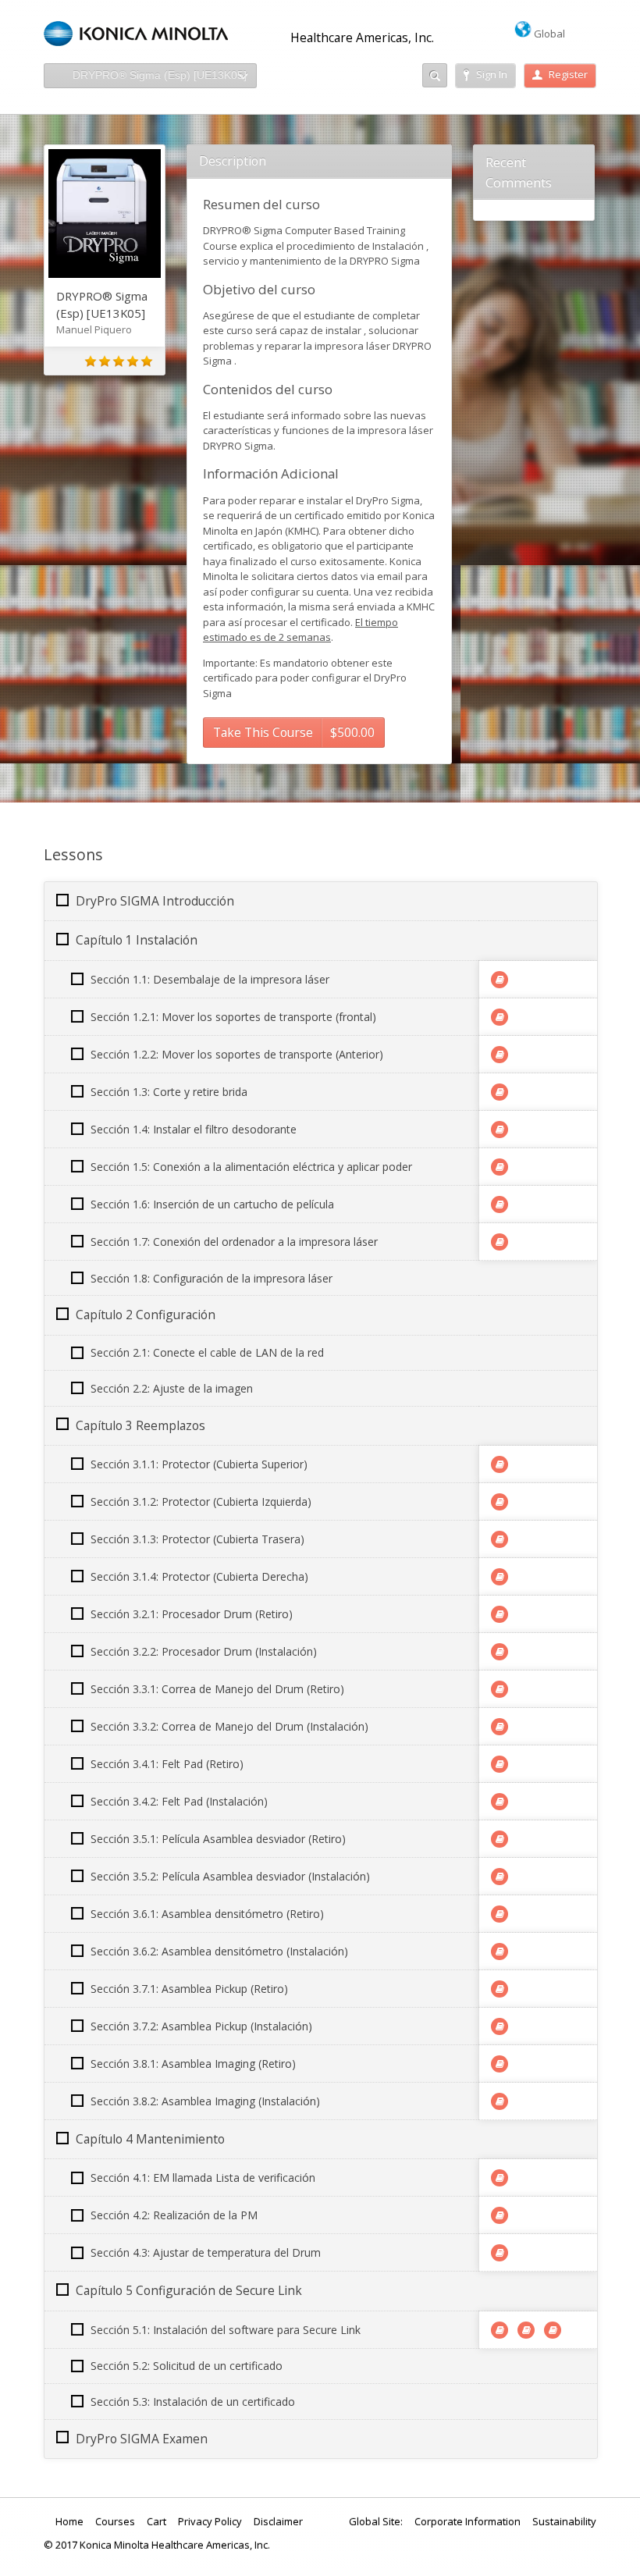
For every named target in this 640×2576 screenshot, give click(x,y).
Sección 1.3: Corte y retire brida (169, 1092)
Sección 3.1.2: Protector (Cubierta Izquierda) (201, 1501)
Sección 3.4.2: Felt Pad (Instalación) (179, 1801)
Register (568, 74)
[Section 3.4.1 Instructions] (500, 1764)
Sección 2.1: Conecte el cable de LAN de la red (207, 1352)
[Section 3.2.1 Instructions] (500, 1614)
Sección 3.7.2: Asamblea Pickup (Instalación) (201, 2026)
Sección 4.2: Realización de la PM (174, 2215)
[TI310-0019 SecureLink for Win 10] (526, 2330)
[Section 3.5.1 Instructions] (500, 1839)
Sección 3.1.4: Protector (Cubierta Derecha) (199, 1576)
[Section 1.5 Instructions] (500, 1167)
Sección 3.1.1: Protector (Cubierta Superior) (199, 1464)
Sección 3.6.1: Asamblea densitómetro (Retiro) (207, 1914)
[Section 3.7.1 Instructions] (500, 1989)
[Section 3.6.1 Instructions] (500, 1914)
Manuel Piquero (94, 329)
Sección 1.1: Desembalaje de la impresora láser (210, 979)
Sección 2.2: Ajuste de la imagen (172, 1388)
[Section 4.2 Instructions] (500, 2215)
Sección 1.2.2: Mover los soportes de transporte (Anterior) (237, 1054)
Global (548, 34)
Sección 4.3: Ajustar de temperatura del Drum (206, 2252)
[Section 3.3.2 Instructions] (500, 1727)
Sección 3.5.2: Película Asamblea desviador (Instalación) (230, 1876)
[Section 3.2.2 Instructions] (500, 1652)
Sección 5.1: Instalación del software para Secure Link (226, 2330)
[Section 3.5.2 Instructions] (500, 1877)
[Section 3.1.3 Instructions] (500, 1539)
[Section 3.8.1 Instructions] (500, 2064)
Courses (115, 2521)
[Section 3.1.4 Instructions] (500, 1577)
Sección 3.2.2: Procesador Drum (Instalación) (204, 1651)
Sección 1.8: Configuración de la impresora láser (212, 1278)
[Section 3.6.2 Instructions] (500, 1952)
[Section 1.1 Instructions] (500, 980)
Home (69, 2521)
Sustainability (564, 2521)
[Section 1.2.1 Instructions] (500, 1017)
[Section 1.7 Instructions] (500, 1242)
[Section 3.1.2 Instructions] (500, 1502)
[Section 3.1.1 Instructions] (500, 1464)
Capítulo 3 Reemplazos (140, 1425)
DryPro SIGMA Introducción (155, 901)
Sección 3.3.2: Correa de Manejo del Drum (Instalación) (229, 1726)
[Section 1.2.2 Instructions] (500, 1055)
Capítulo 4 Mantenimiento (150, 2139)
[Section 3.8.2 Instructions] (500, 2101)
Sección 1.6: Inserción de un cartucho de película (212, 1204)
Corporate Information (468, 2521)
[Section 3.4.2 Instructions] (500, 1802)
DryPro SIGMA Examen (142, 2439)
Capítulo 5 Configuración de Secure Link (189, 2290)
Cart (156, 2521)
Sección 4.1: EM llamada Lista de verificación (203, 2178)
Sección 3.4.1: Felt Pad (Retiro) (167, 1764)
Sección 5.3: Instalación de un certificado (193, 2402)
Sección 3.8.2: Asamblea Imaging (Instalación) (205, 2101)
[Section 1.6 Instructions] (500, 1204)
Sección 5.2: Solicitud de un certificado (187, 2366)
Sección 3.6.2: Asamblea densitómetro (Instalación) (219, 1951)
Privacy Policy (210, 2521)
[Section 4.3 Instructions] (500, 2253)
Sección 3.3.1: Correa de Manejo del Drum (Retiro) (217, 1689)
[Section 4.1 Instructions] (500, 2178)
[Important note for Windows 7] (500, 2330)
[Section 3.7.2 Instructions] (500, 2026)
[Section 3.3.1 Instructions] (500, 1689)
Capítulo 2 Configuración (146, 1315)
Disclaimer (278, 2521)
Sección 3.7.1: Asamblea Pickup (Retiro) (189, 1989)
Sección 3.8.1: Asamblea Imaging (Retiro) (193, 2064)
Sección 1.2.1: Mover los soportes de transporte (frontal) (233, 1017)
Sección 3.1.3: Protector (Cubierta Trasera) (197, 1539)
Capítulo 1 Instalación (137, 940)
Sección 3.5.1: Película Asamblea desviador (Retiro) (218, 1839)
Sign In (492, 74)
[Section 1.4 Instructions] (500, 1130)
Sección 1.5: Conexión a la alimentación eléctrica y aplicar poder (251, 1167)
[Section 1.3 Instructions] (500, 1092)
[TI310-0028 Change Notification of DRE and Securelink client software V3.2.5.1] (553, 2330)
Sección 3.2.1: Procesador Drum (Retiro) (192, 1614)
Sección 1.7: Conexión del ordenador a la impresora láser (234, 1242)
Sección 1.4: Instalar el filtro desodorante (194, 1129)
